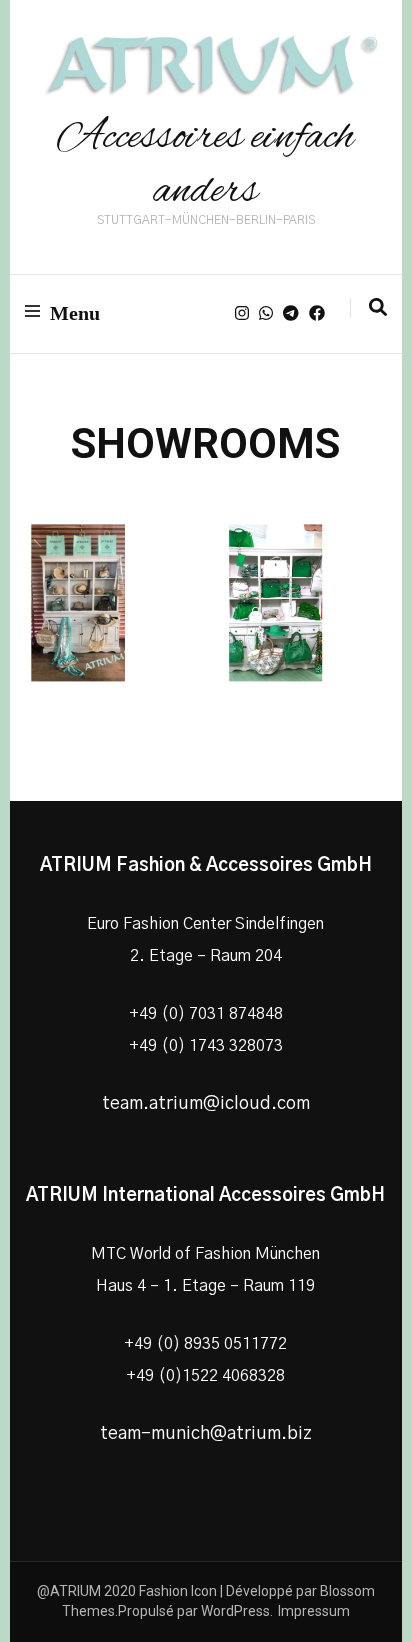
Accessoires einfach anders (205, 165)
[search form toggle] (378, 308)
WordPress (235, 1611)
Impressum (314, 1611)
